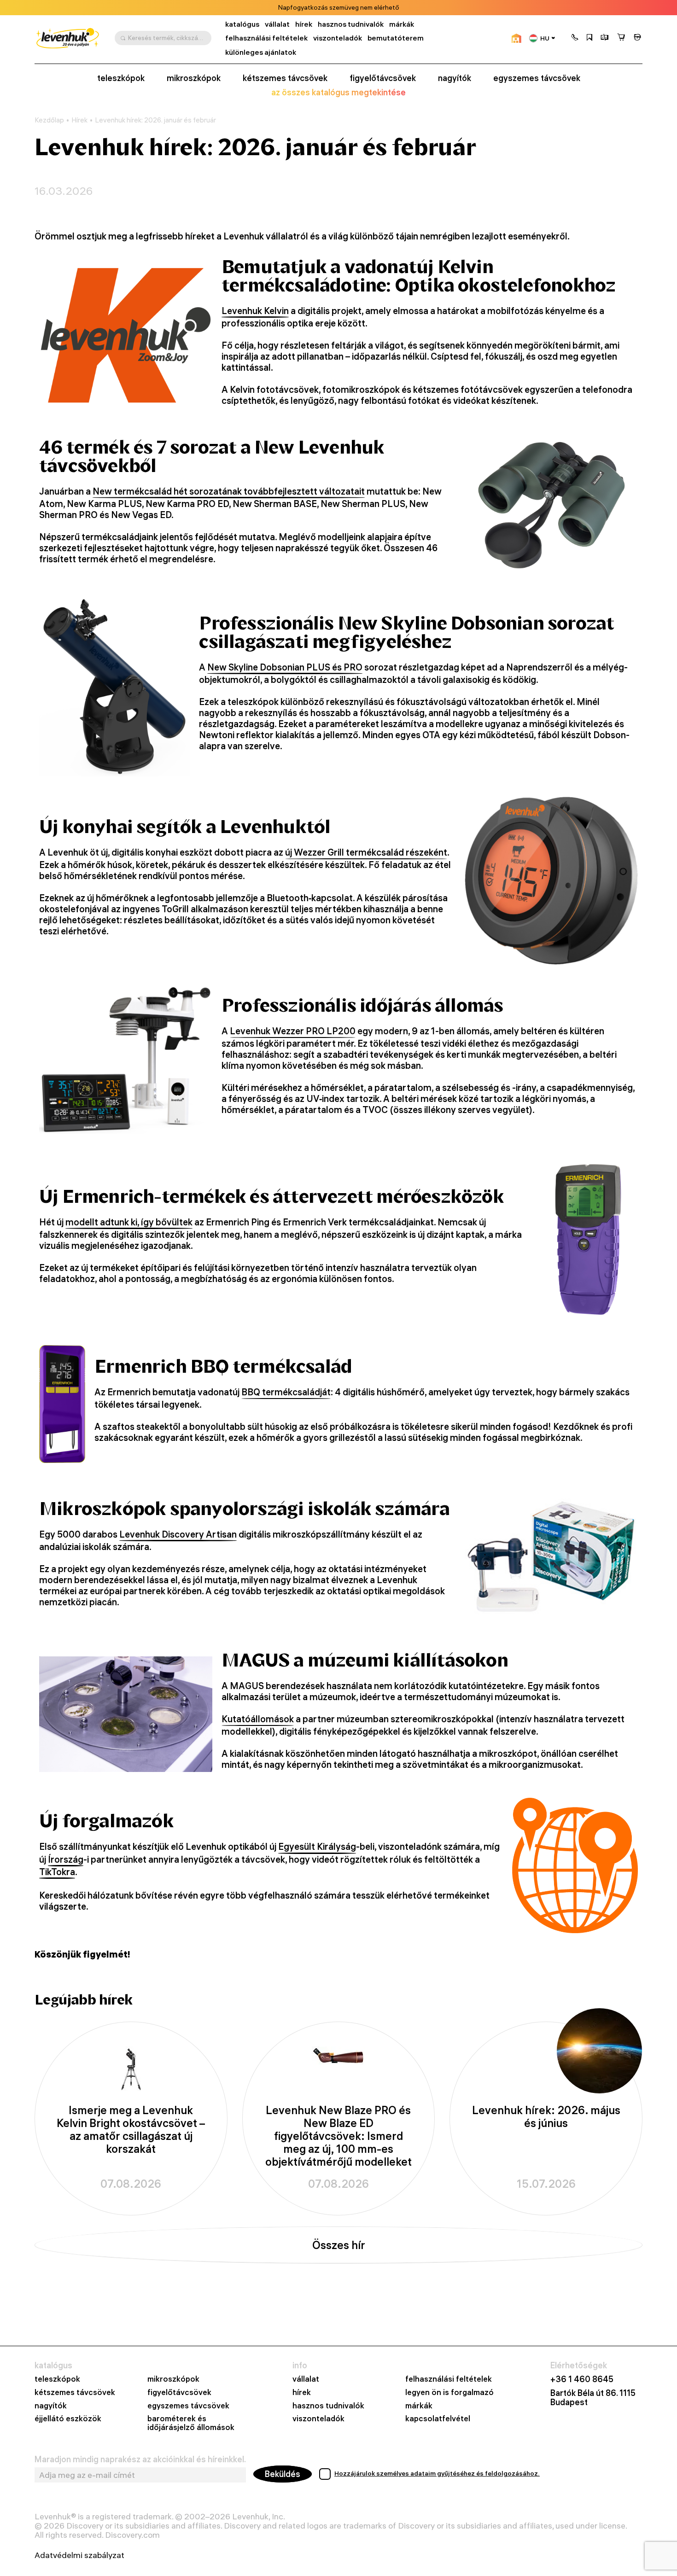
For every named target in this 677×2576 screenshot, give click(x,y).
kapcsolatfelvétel (438, 2419)
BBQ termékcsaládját (286, 1392)
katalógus (242, 24)
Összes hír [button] (339, 2245)
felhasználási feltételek (266, 38)
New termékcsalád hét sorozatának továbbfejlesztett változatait (229, 491)
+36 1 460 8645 (582, 2379)
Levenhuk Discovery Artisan (178, 1534)
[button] (575, 38)
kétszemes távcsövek (285, 78)
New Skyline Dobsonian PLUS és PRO (285, 667)
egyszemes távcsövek (537, 78)
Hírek (79, 120)
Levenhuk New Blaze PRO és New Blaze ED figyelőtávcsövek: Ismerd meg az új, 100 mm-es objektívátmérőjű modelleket (338, 2136)
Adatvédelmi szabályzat (79, 2555)
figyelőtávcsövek (383, 78)
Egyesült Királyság (317, 1847)
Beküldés (283, 2474)
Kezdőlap (49, 120)
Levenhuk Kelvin (255, 311)
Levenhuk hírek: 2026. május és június (546, 2117)
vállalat (277, 24)
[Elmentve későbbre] (589, 38)
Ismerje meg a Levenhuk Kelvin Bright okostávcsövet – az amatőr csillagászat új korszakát (131, 2130)
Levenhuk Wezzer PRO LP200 (293, 1031)
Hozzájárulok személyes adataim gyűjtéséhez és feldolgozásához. (437, 2473)
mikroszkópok (194, 78)
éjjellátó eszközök (68, 2419)
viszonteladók (338, 38)
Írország (66, 1859)
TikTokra (57, 1872)
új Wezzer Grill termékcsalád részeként (366, 852)
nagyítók (455, 78)
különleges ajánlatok (261, 52)
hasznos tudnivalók (351, 24)
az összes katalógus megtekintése (338, 93)
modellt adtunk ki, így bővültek (129, 1222)
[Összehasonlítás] (605, 38)
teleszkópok (121, 78)
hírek (304, 24)
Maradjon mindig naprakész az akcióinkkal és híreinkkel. (140, 2459)
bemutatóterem (396, 38)
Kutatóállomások (258, 1719)
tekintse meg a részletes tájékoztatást (381, 8)
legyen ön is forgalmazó (449, 2392)
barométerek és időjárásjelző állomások (191, 2423)
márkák (402, 24)
